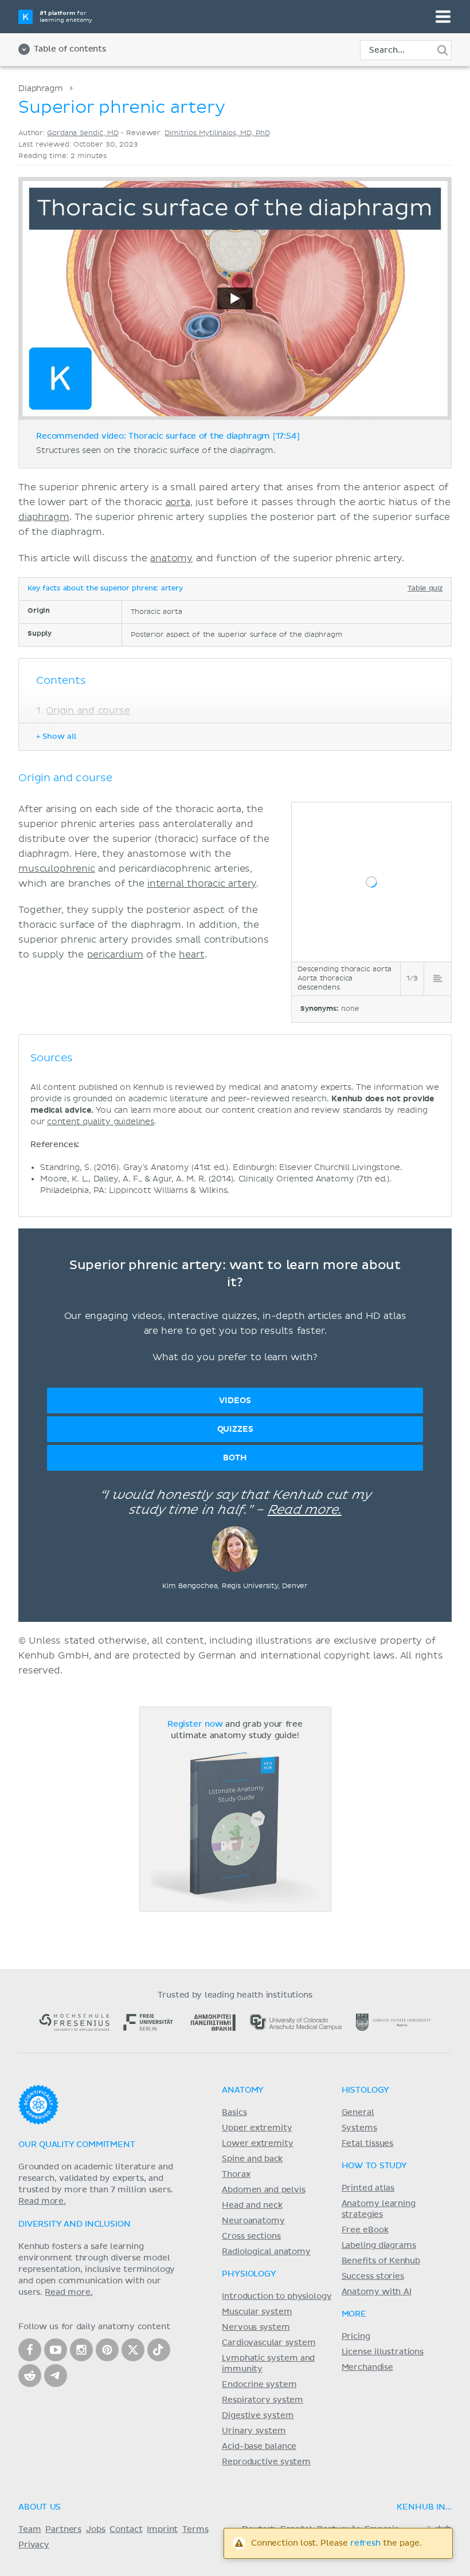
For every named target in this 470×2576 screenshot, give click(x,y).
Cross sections (251, 2236)
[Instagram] (81, 2350)
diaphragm (44, 517)
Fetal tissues (368, 2144)
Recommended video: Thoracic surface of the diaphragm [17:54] (168, 436)
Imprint (162, 2530)
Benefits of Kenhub (381, 2261)
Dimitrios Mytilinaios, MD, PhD (217, 133)
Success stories (373, 2276)
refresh (365, 2543)
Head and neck (252, 2205)
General (358, 2113)
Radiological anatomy (266, 2252)
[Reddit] (30, 2376)
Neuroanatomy (253, 2221)
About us (40, 2507)
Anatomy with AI (377, 2292)
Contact (126, 2530)
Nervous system (256, 2327)
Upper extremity (257, 2128)
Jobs (95, 2530)
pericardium (115, 955)
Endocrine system (259, 2385)
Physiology (249, 2274)
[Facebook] (30, 2350)
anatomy (171, 558)
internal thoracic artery (202, 884)
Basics (234, 2113)
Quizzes (235, 1429)
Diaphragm (41, 88)
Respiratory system (263, 2400)
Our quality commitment (77, 2145)
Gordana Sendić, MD (83, 133)
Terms (195, 2530)
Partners (63, 2530)
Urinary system (254, 2431)
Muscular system (257, 2312)
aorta (178, 502)
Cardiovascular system (269, 2343)
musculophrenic (57, 869)
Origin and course (88, 711)
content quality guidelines (101, 1122)
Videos (235, 1401)
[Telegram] (56, 2376)
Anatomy (243, 2090)
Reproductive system (266, 2462)
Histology (366, 2090)
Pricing (356, 2337)
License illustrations (383, 2352)
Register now (195, 1724)
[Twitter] (133, 2350)
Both (235, 1458)
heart (191, 955)
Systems (359, 2128)
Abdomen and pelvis (263, 2190)
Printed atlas (368, 2188)
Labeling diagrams (379, 2246)
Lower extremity (257, 2144)
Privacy (34, 2545)
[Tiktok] (159, 2350)
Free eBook (365, 2230)
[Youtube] (56, 2350)
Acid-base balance (259, 2447)
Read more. (305, 1510)
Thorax (236, 2175)
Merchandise (367, 2368)
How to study (374, 2166)
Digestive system (258, 2416)
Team (30, 2530)
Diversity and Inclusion (75, 2224)
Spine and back (252, 2159)
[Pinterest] (107, 2350)
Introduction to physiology (277, 2297)
